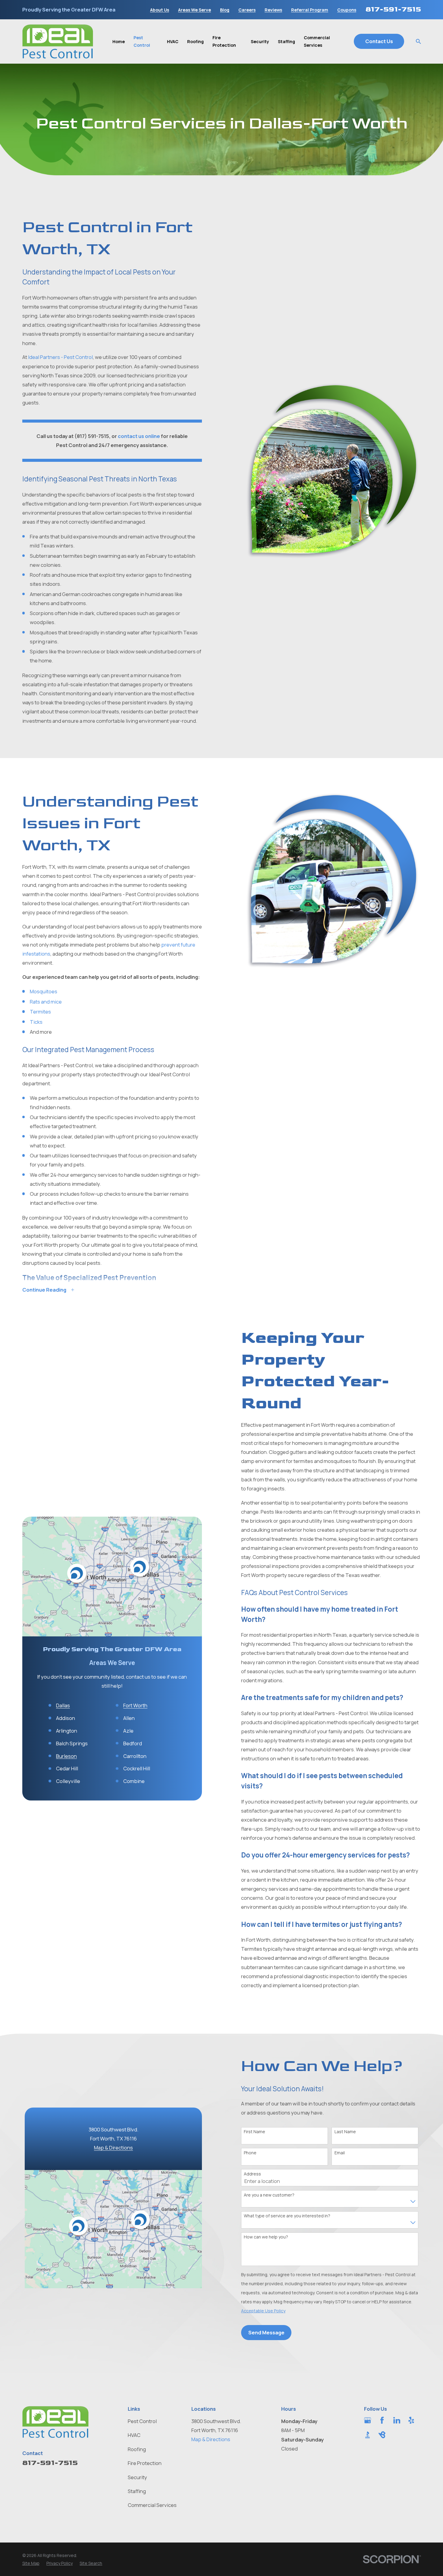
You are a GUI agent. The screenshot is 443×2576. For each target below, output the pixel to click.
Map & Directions (113, 2148)
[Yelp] (411, 2420)
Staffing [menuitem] (286, 41)
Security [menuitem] (260, 41)
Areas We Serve (195, 10)
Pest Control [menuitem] (142, 41)
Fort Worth (135, 1706)
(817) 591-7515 (92, 436)
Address (252, 2174)
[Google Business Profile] (368, 2420)
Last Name (345, 2132)
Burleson (66, 1756)
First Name (254, 2132)
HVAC (134, 2435)
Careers (247, 10)
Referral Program (310, 10)
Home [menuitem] (119, 41)
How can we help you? (266, 2237)
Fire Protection (145, 2463)
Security (137, 2477)
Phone (250, 2153)
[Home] (58, 41)
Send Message (266, 2332)
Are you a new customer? (269, 2195)
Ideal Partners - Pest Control (60, 357)
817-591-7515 (393, 9)
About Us (160, 10)
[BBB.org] (368, 2435)
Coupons (347, 10)
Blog (225, 10)
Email (340, 2153)
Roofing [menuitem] (195, 41)
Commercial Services (152, 2505)
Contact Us (379, 41)
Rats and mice (46, 1002)
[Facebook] (382, 2420)
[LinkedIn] (397, 2420)
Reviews (273, 10)
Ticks (36, 1022)
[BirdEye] (382, 2435)
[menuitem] (31, 2563)
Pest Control (142, 2421)
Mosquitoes (44, 991)
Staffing (137, 2491)
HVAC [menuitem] (173, 41)
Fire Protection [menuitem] (224, 41)
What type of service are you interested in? (287, 2216)
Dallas (63, 1706)
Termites (40, 1012)
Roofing (137, 2449)
